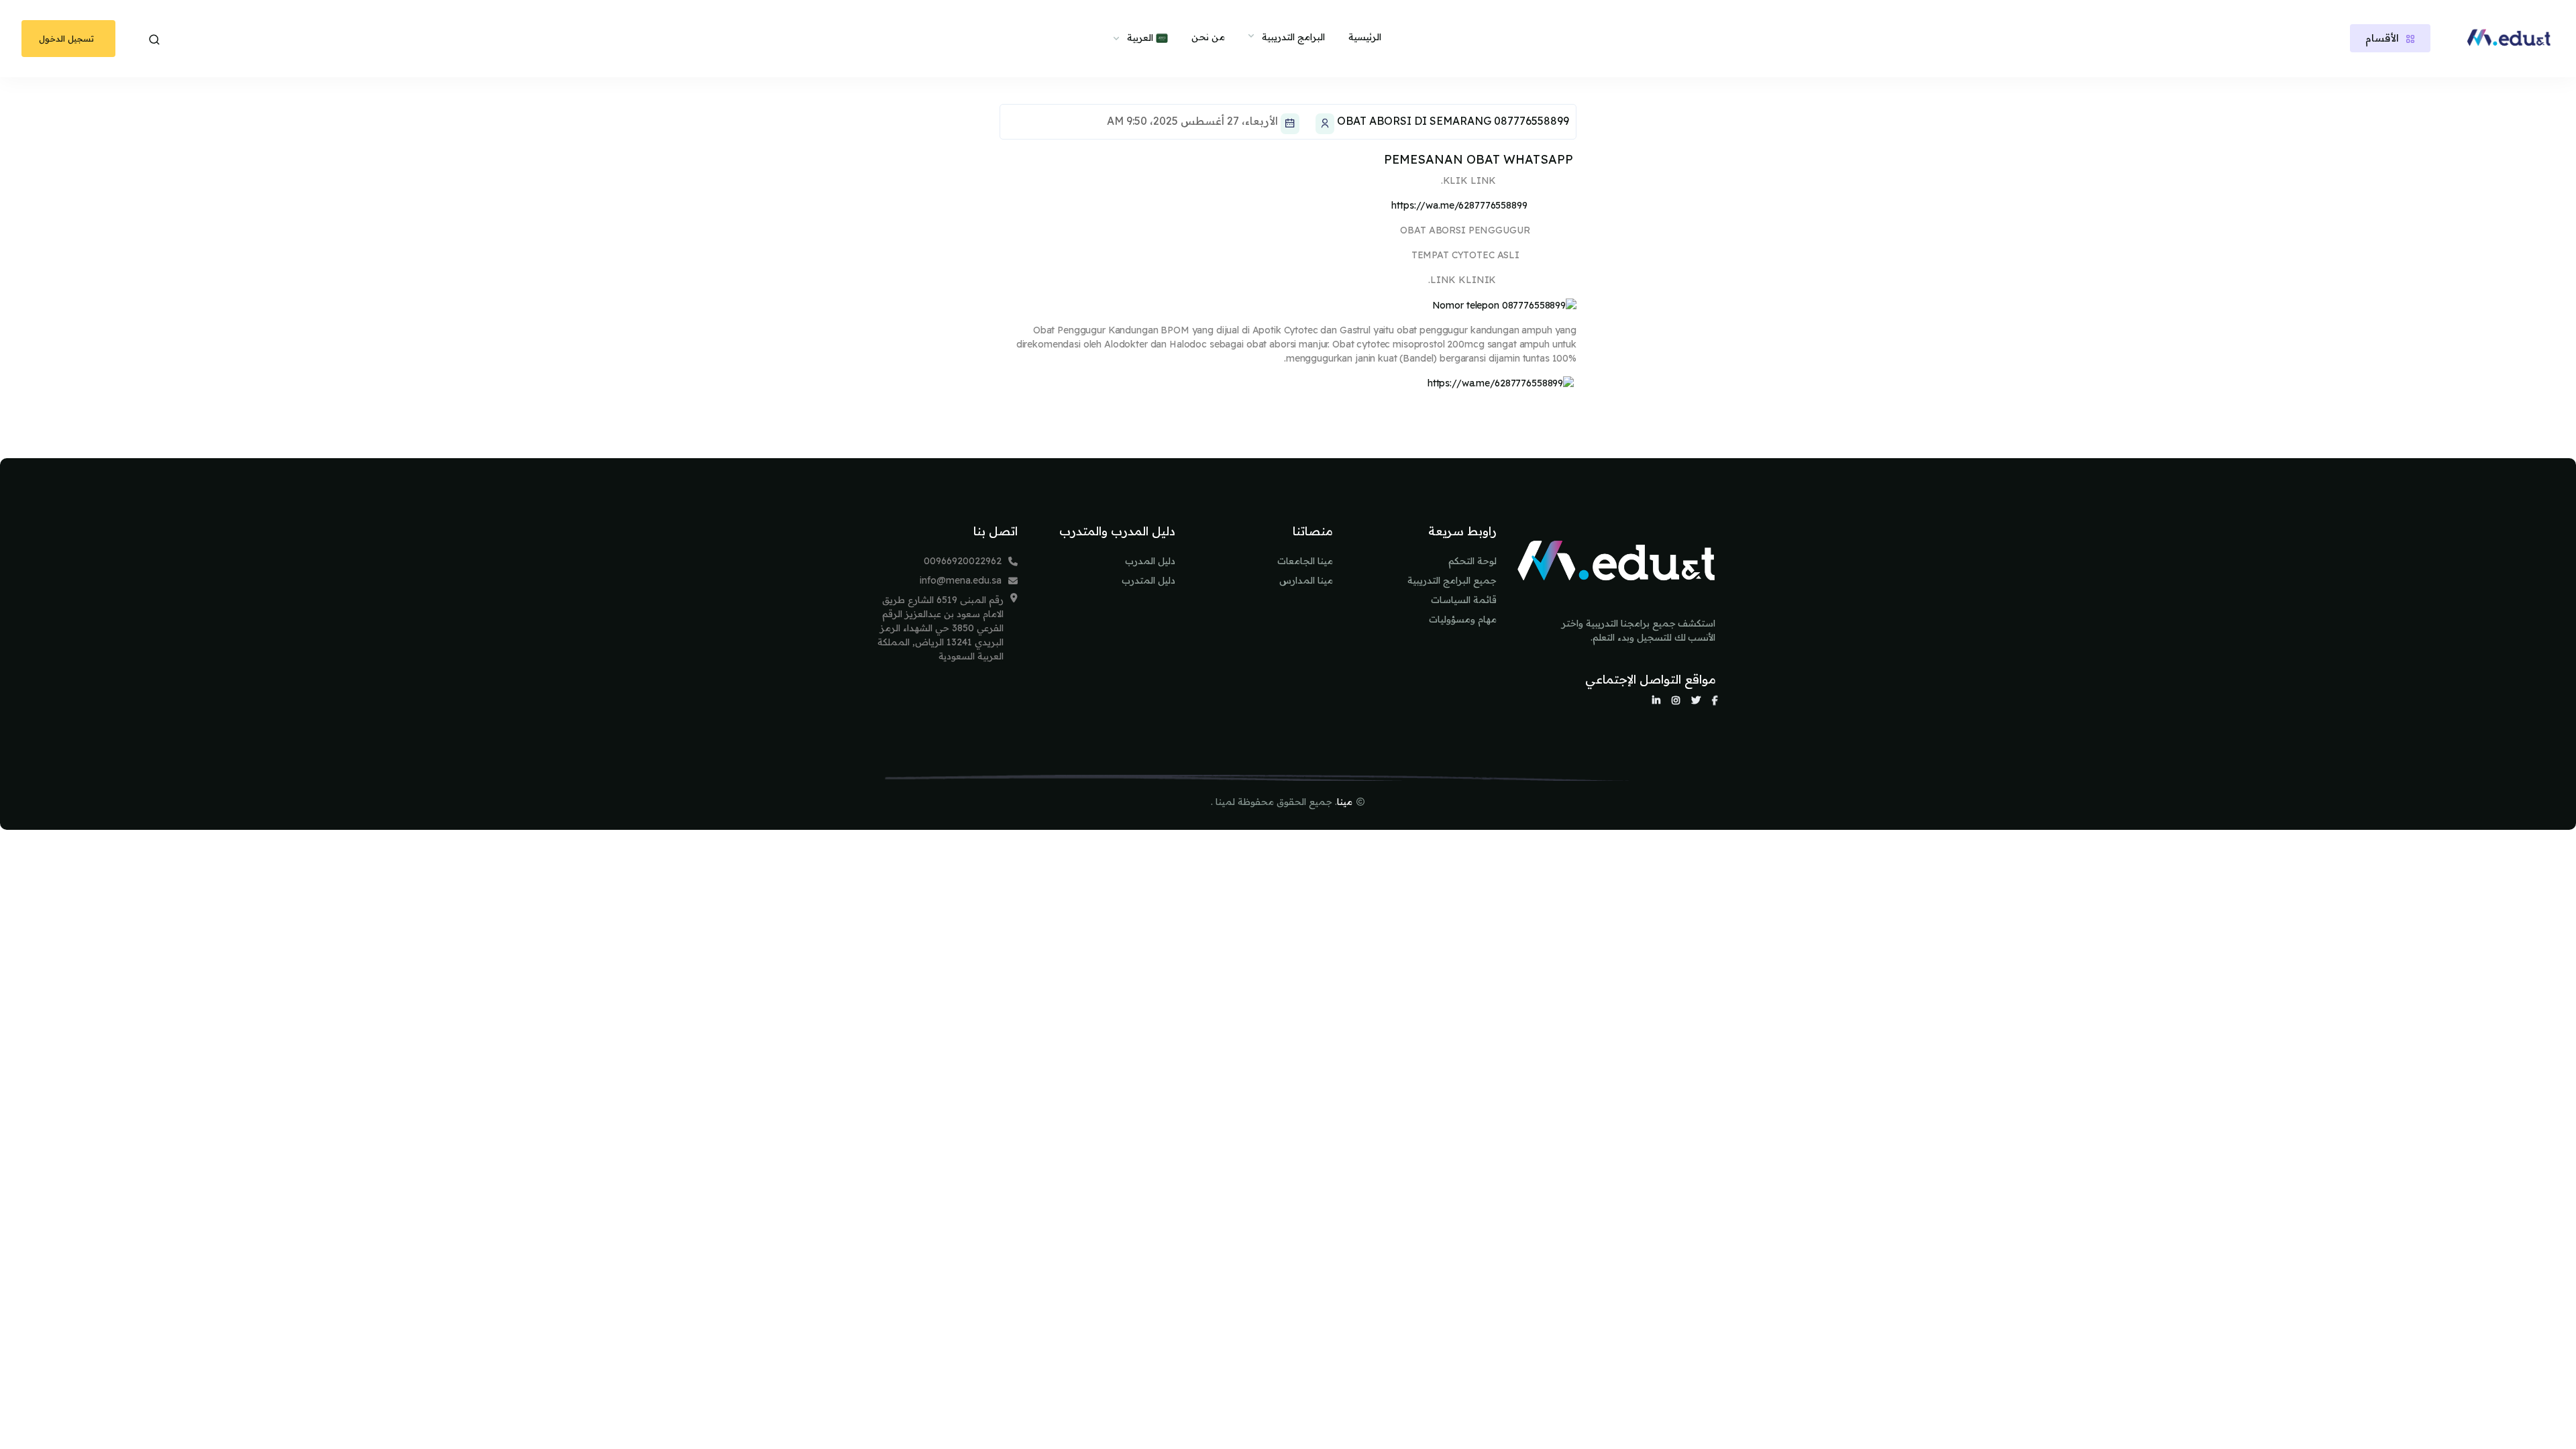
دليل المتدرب (1148, 580)
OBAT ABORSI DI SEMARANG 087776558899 (1453, 121)
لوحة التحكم (1472, 561)
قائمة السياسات (1464, 600)
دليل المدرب (1150, 561)
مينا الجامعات (1305, 561)
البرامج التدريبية (1293, 37)
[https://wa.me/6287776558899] (1501, 383)
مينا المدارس (1306, 580)
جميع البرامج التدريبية (1452, 580)
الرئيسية (1365, 37)
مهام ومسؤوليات (1463, 619)
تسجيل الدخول (66, 38)
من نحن (1208, 37)
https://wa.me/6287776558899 (1459, 205)
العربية (1141, 38)
